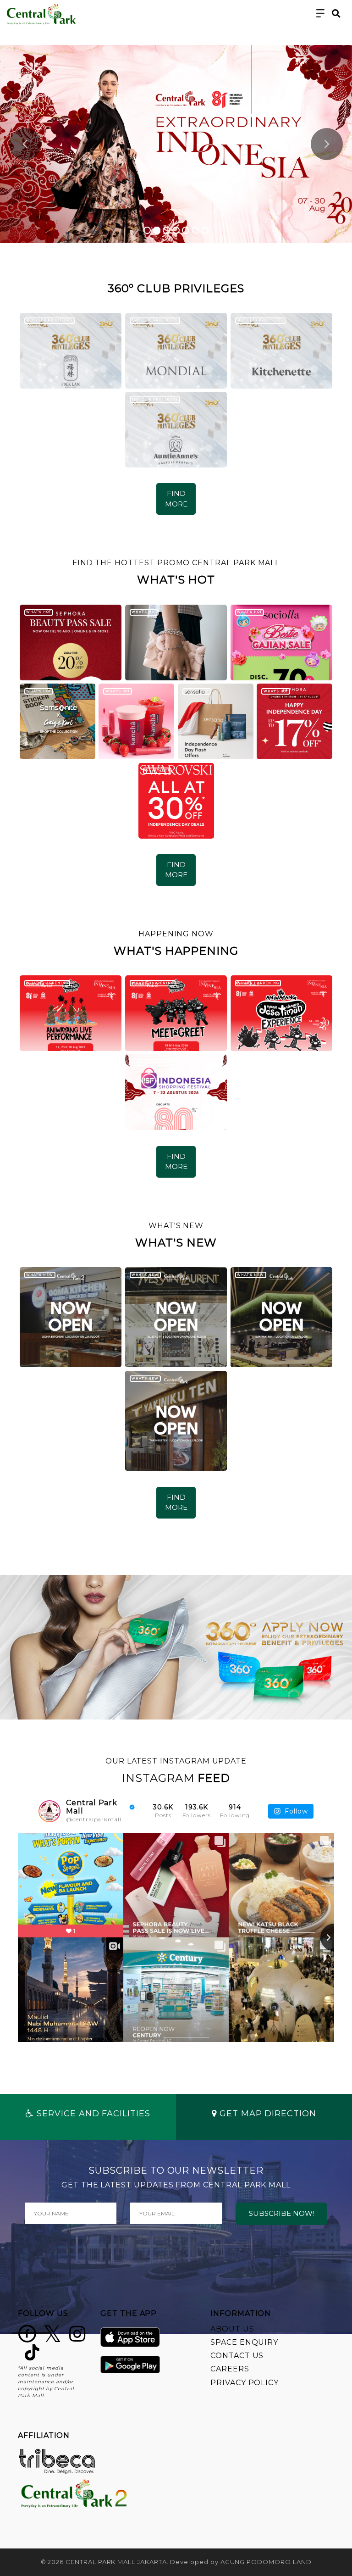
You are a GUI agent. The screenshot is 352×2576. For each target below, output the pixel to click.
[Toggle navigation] (321, 14)
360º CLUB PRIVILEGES (49, 320)
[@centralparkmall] (49, 1811)
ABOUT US (232, 2329)
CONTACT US (237, 2356)
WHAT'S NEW (39, 1275)
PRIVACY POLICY (245, 2383)
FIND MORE (176, 499)
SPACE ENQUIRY (244, 2342)
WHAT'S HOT (38, 612)
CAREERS (230, 2369)
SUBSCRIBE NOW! (281, 2213)
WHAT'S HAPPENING (47, 983)
